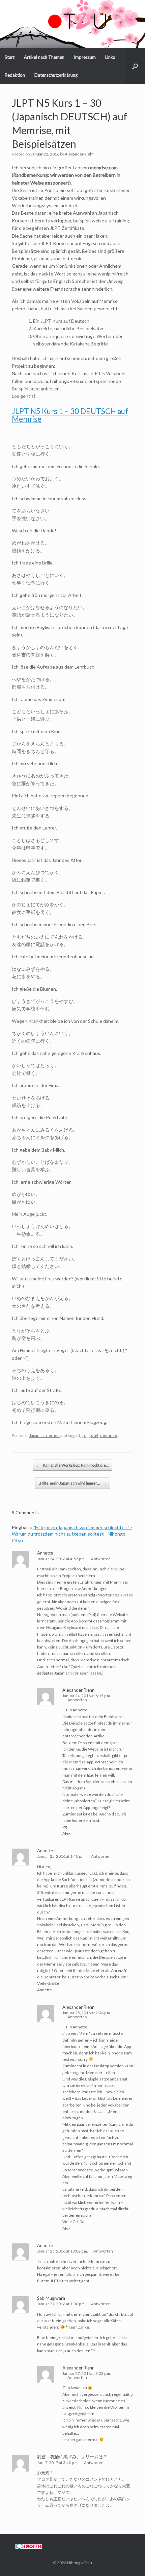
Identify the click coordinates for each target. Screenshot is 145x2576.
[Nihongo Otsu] (72, 19)
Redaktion (15, 75)
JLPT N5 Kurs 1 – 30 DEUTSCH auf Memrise (70, 415)
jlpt (83, 1435)
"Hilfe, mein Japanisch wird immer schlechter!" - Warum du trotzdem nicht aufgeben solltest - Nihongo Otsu (72, 1534)
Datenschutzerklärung (56, 75)
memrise (109, 1435)
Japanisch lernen (45, 1435)
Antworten (101, 1559)
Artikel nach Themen (44, 57)
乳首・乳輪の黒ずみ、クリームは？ (72, 2457)
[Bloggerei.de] (29, 2547)
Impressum (85, 57)
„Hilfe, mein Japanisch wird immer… (73, 1483)
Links (110, 57)
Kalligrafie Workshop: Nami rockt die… (72, 1465)
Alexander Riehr (79, 154)
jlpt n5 (93, 1435)
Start (10, 57)
